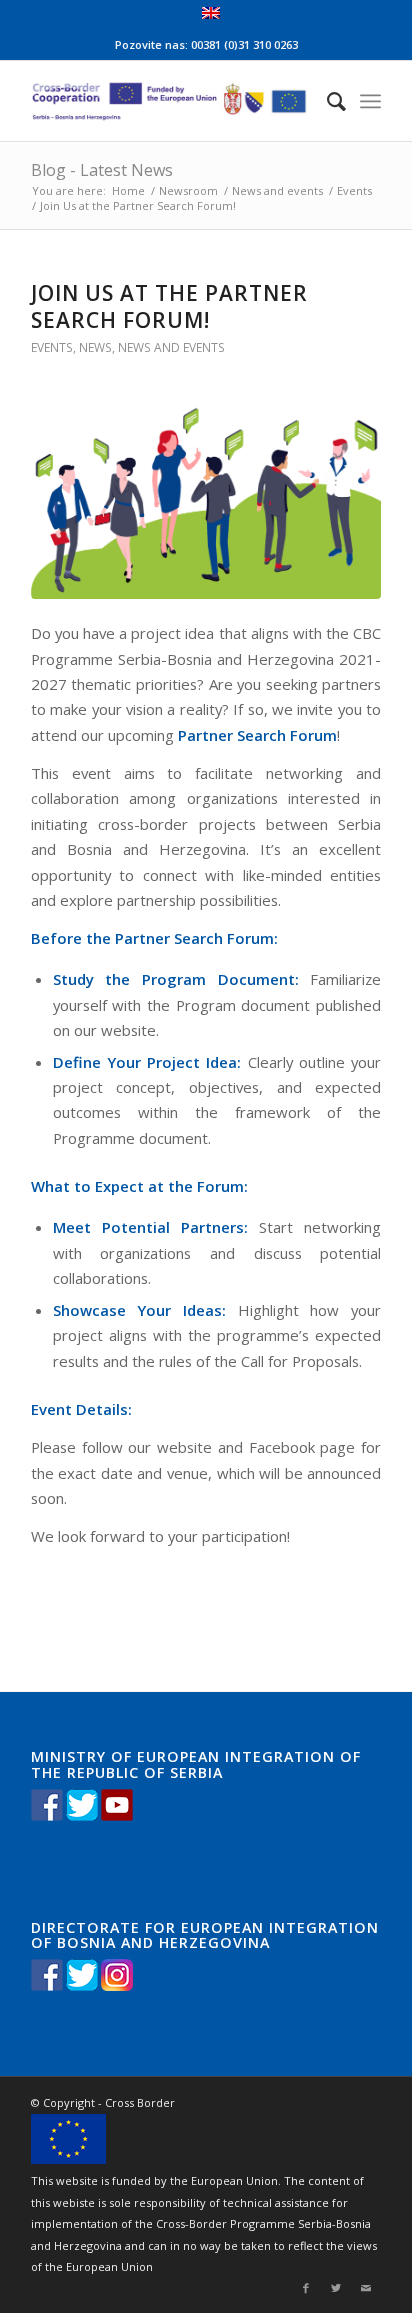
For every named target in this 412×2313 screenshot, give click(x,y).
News (95, 347)
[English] (211, 14)
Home (128, 190)
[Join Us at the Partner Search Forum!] (206, 502)
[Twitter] (336, 2288)
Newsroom (188, 190)
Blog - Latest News (102, 170)
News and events (277, 190)
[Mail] (366, 2288)
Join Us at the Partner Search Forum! (169, 306)
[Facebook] (306, 2288)
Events (354, 190)
